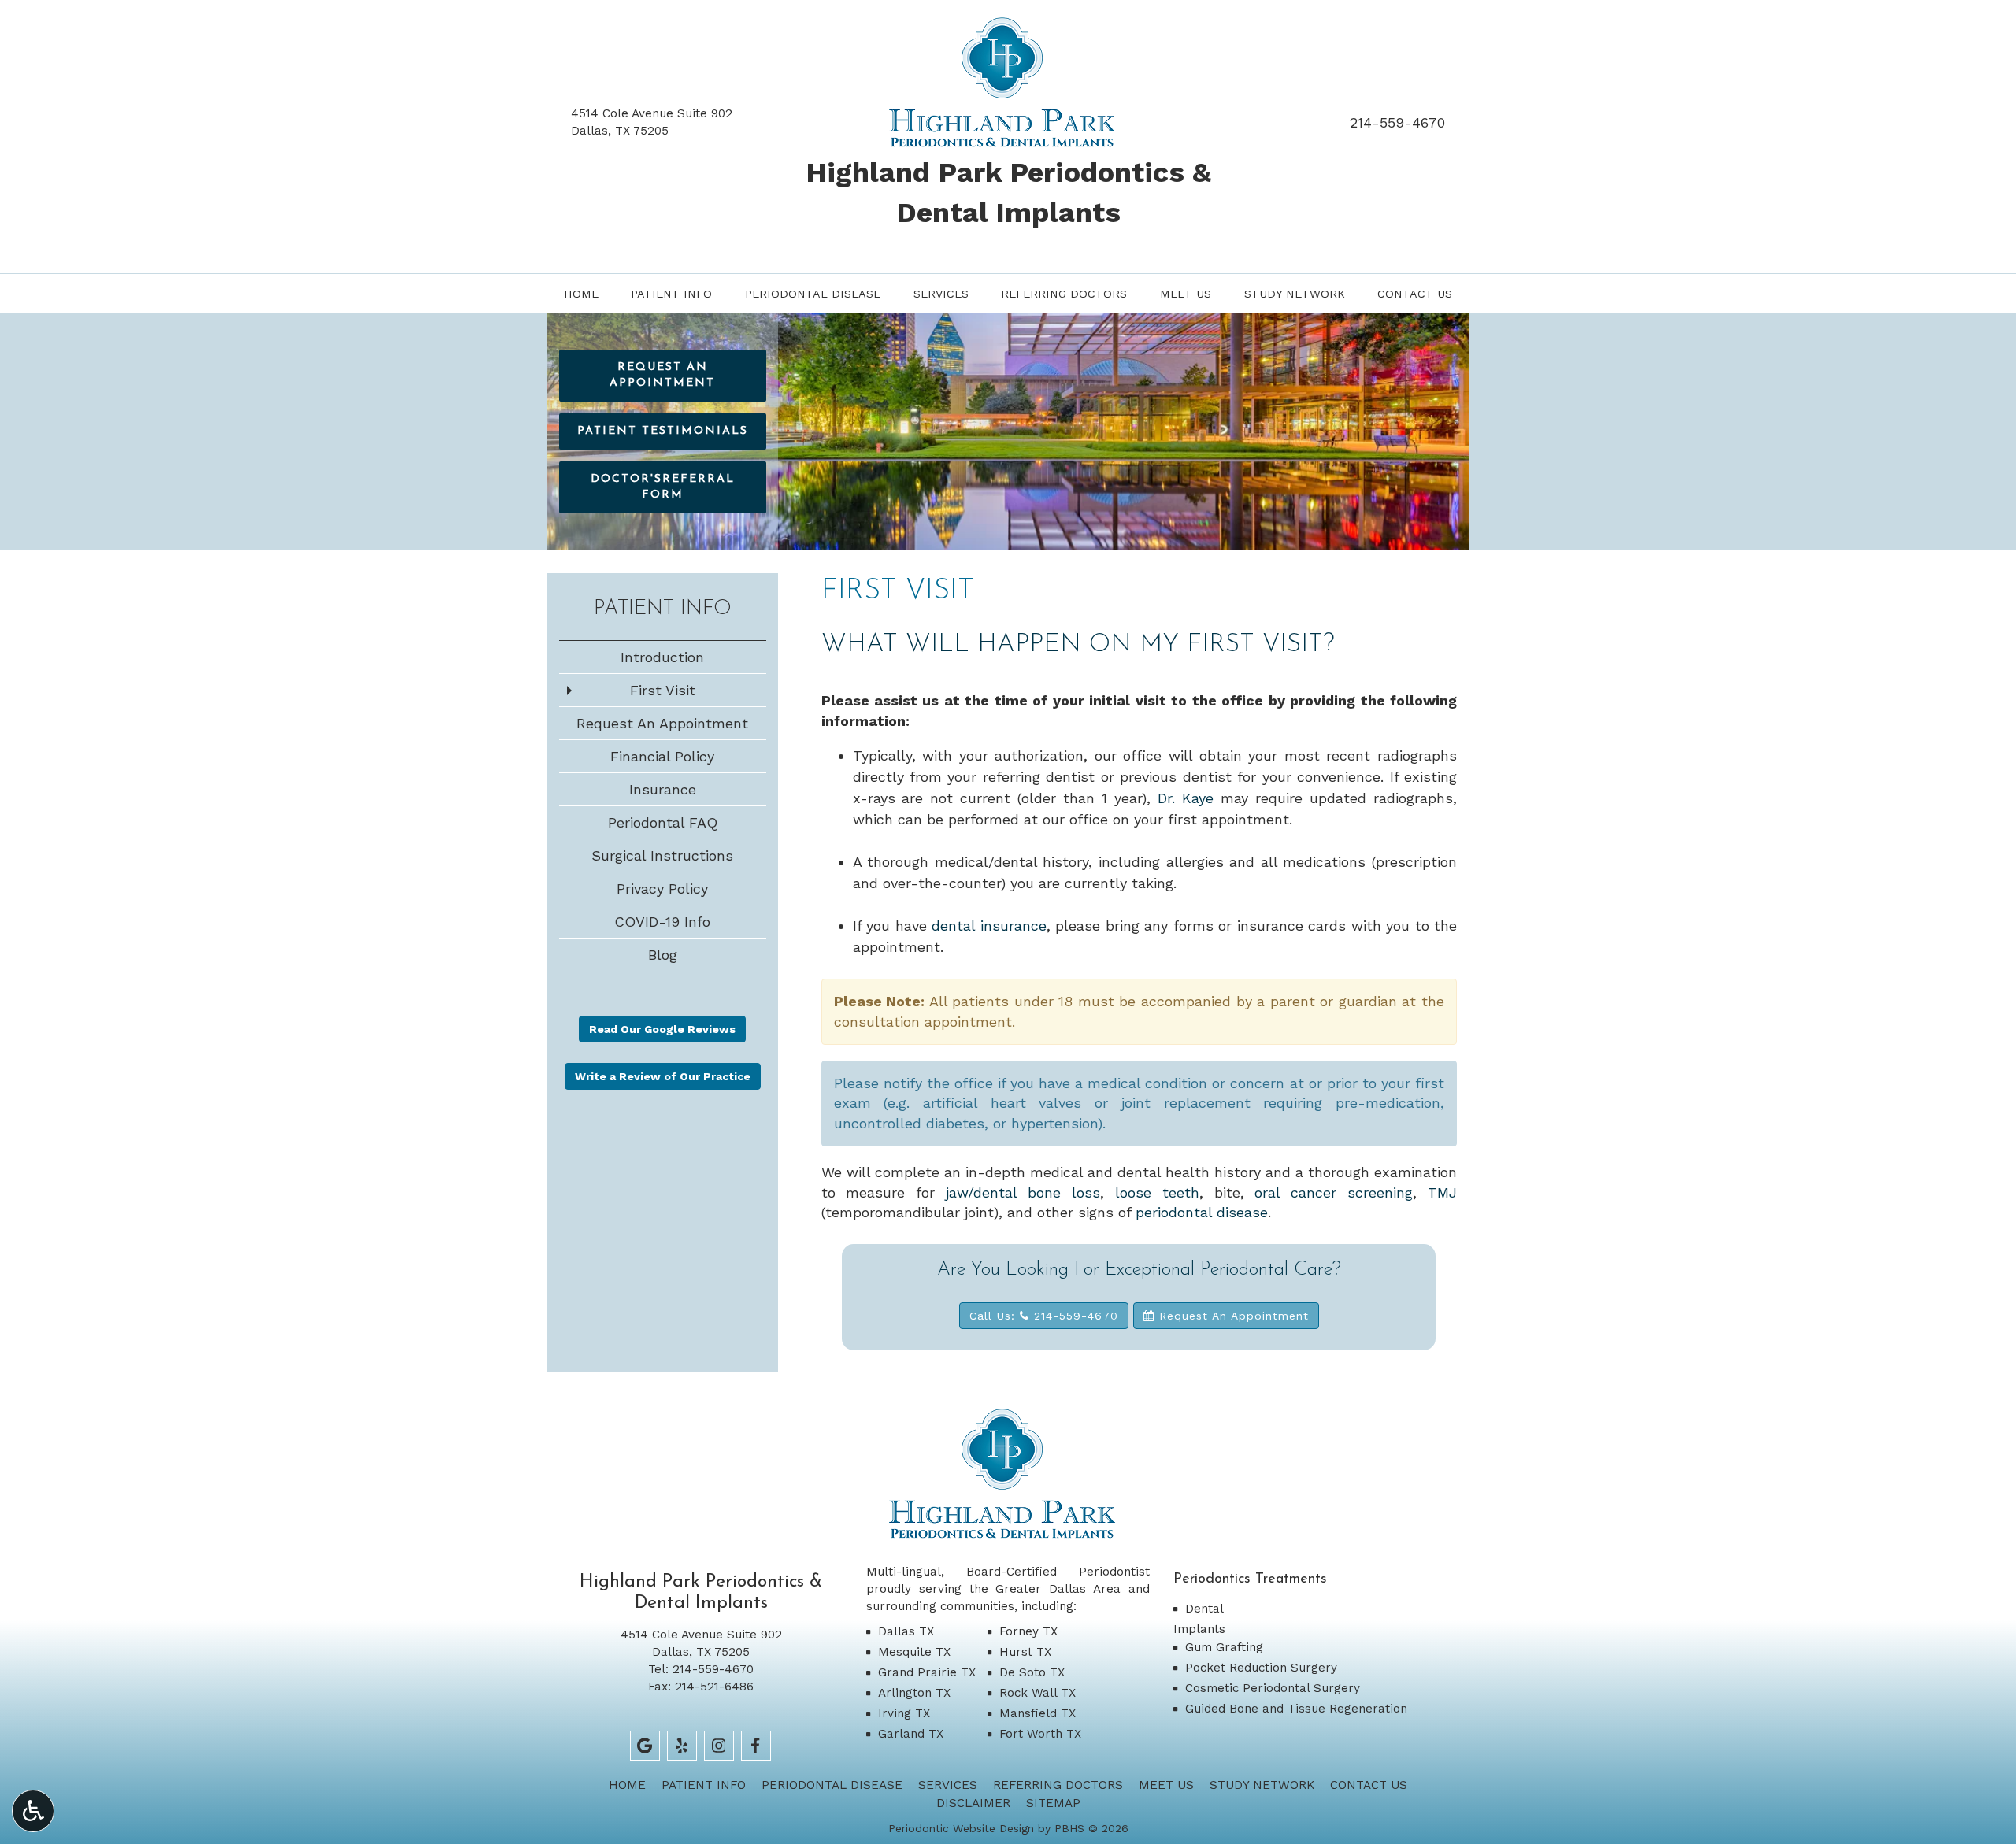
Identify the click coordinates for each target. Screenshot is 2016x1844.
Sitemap (1053, 1803)
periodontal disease (1202, 1212)
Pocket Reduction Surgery (1261, 1668)
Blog (663, 955)
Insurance (663, 789)
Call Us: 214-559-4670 (1044, 1316)
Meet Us (1186, 294)
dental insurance (989, 926)
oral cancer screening (1334, 1192)
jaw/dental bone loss (1023, 1192)
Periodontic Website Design (961, 1828)
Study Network (1295, 294)
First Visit (663, 690)
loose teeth (1157, 1192)
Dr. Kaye (1186, 798)
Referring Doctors (1064, 294)
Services (941, 294)
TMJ (1442, 1192)
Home (581, 294)
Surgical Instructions (662, 855)
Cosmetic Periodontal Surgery (1273, 1688)
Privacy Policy (662, 889)
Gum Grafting (1224, 1647)
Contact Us (1415, 294)
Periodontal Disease (813, 294)
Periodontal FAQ (663, 822)
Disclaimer (973, 1803)
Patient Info (671, 294)
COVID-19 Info (662, 922)
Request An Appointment (1232, 1316)
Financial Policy (662, 756)
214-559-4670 (1397, 122)
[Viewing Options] (33, 1811)
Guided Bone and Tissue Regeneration (1296, 1709)
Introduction (662, 657)
